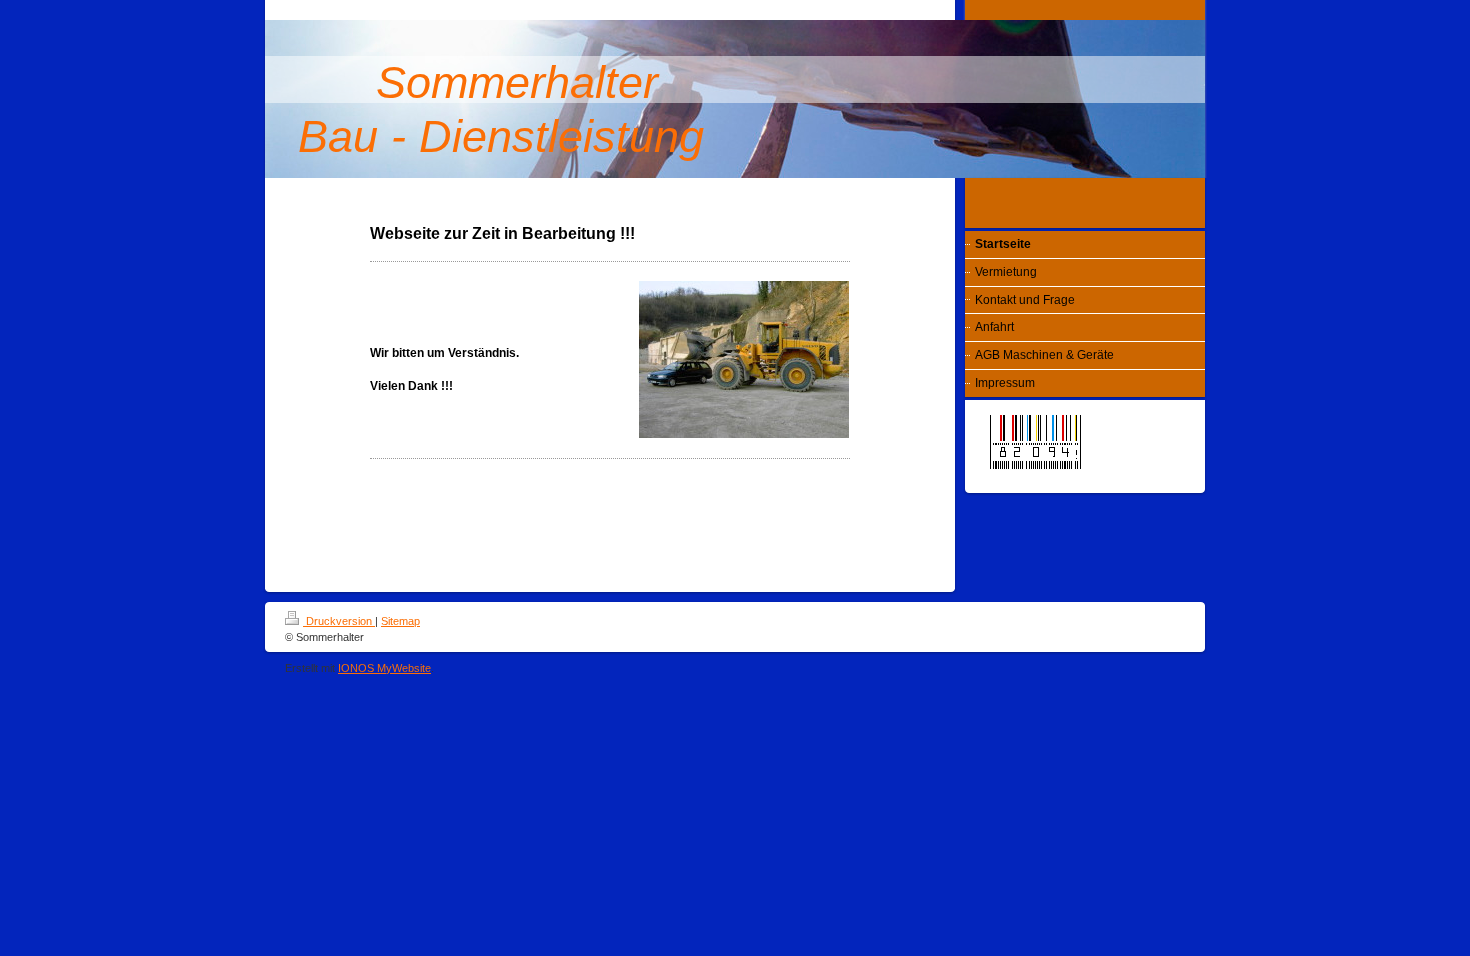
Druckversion (339, 621)
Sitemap (400, 621)
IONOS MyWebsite (384, 668)
